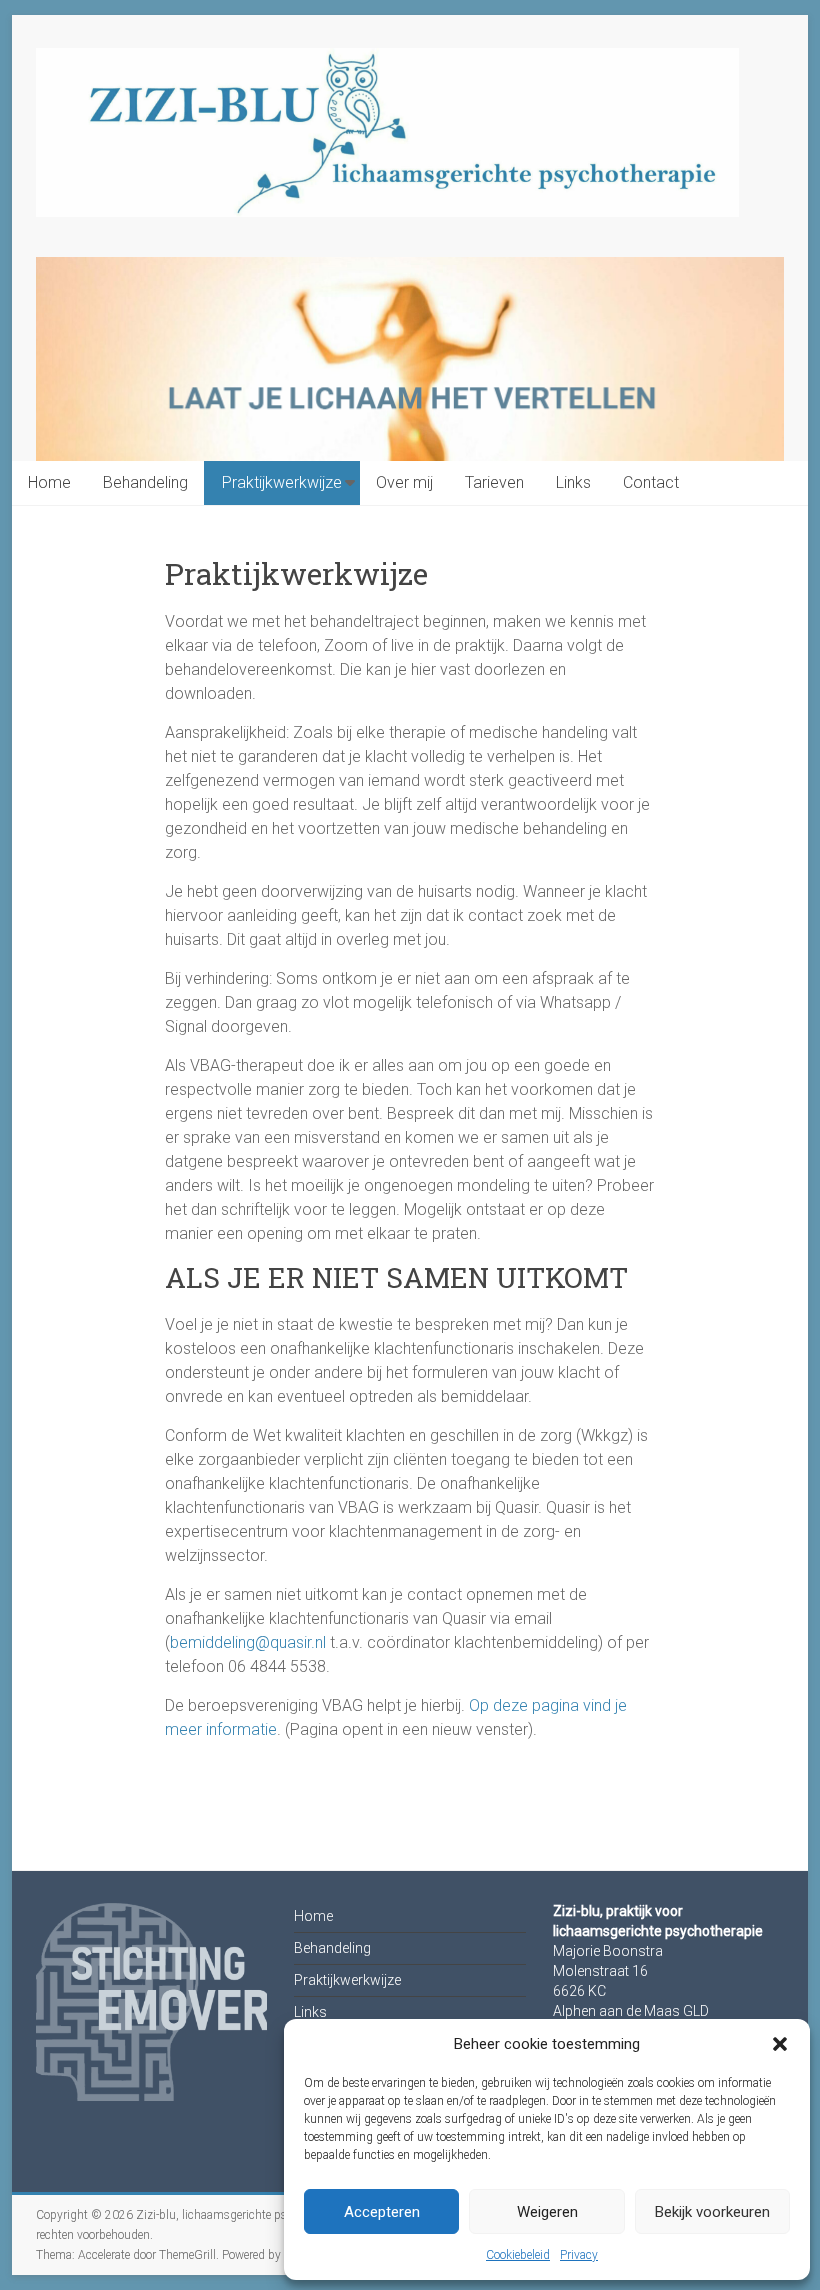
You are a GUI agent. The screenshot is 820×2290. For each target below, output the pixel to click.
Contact (651, 482)
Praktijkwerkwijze (282, 482)
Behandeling (145, 482)
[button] (780, 2044)
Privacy (579, 2255)
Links (573, 482)
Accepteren (382, 2212)
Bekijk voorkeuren (712, 2212)
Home (49, 482)
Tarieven (494, 482)
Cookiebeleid (518, 2255)
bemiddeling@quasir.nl (248, 1642)
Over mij (404, 482)
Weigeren (547, 2212)
